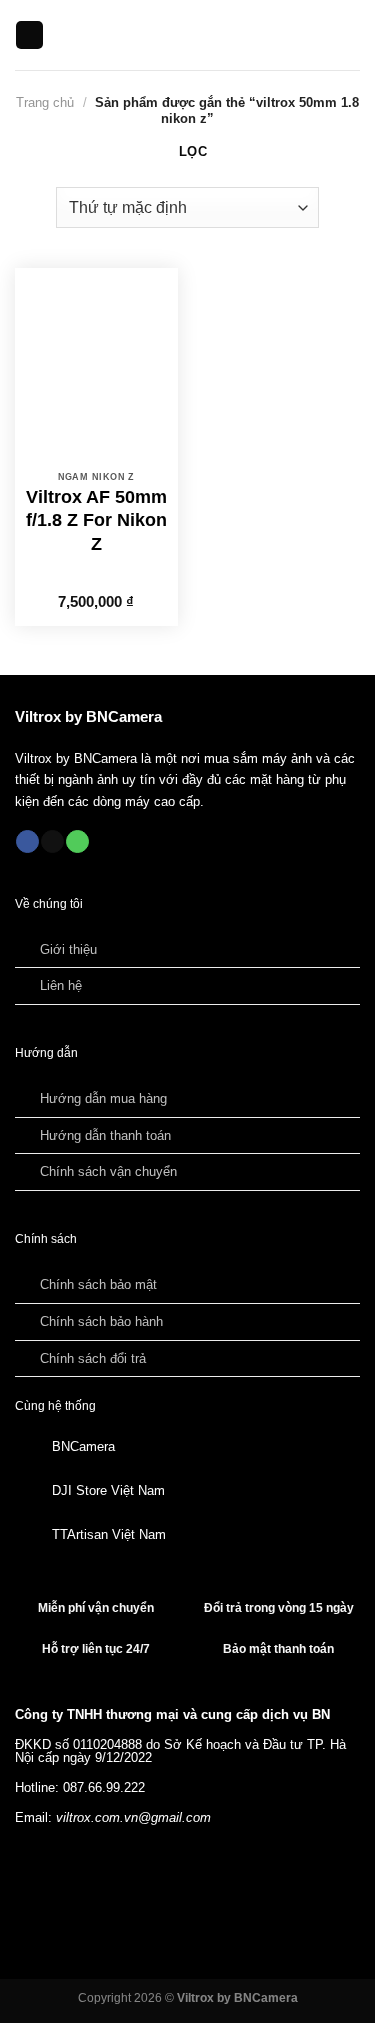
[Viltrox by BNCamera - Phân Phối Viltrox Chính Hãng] (188, 35)
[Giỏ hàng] (350, 35)
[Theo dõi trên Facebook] (27, 842)
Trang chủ (45, 102)
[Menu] (29, 35)
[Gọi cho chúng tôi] (77, 842)
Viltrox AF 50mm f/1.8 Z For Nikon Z (96, 520)
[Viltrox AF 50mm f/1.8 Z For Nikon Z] (96, 365)
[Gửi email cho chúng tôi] (52, 842)
